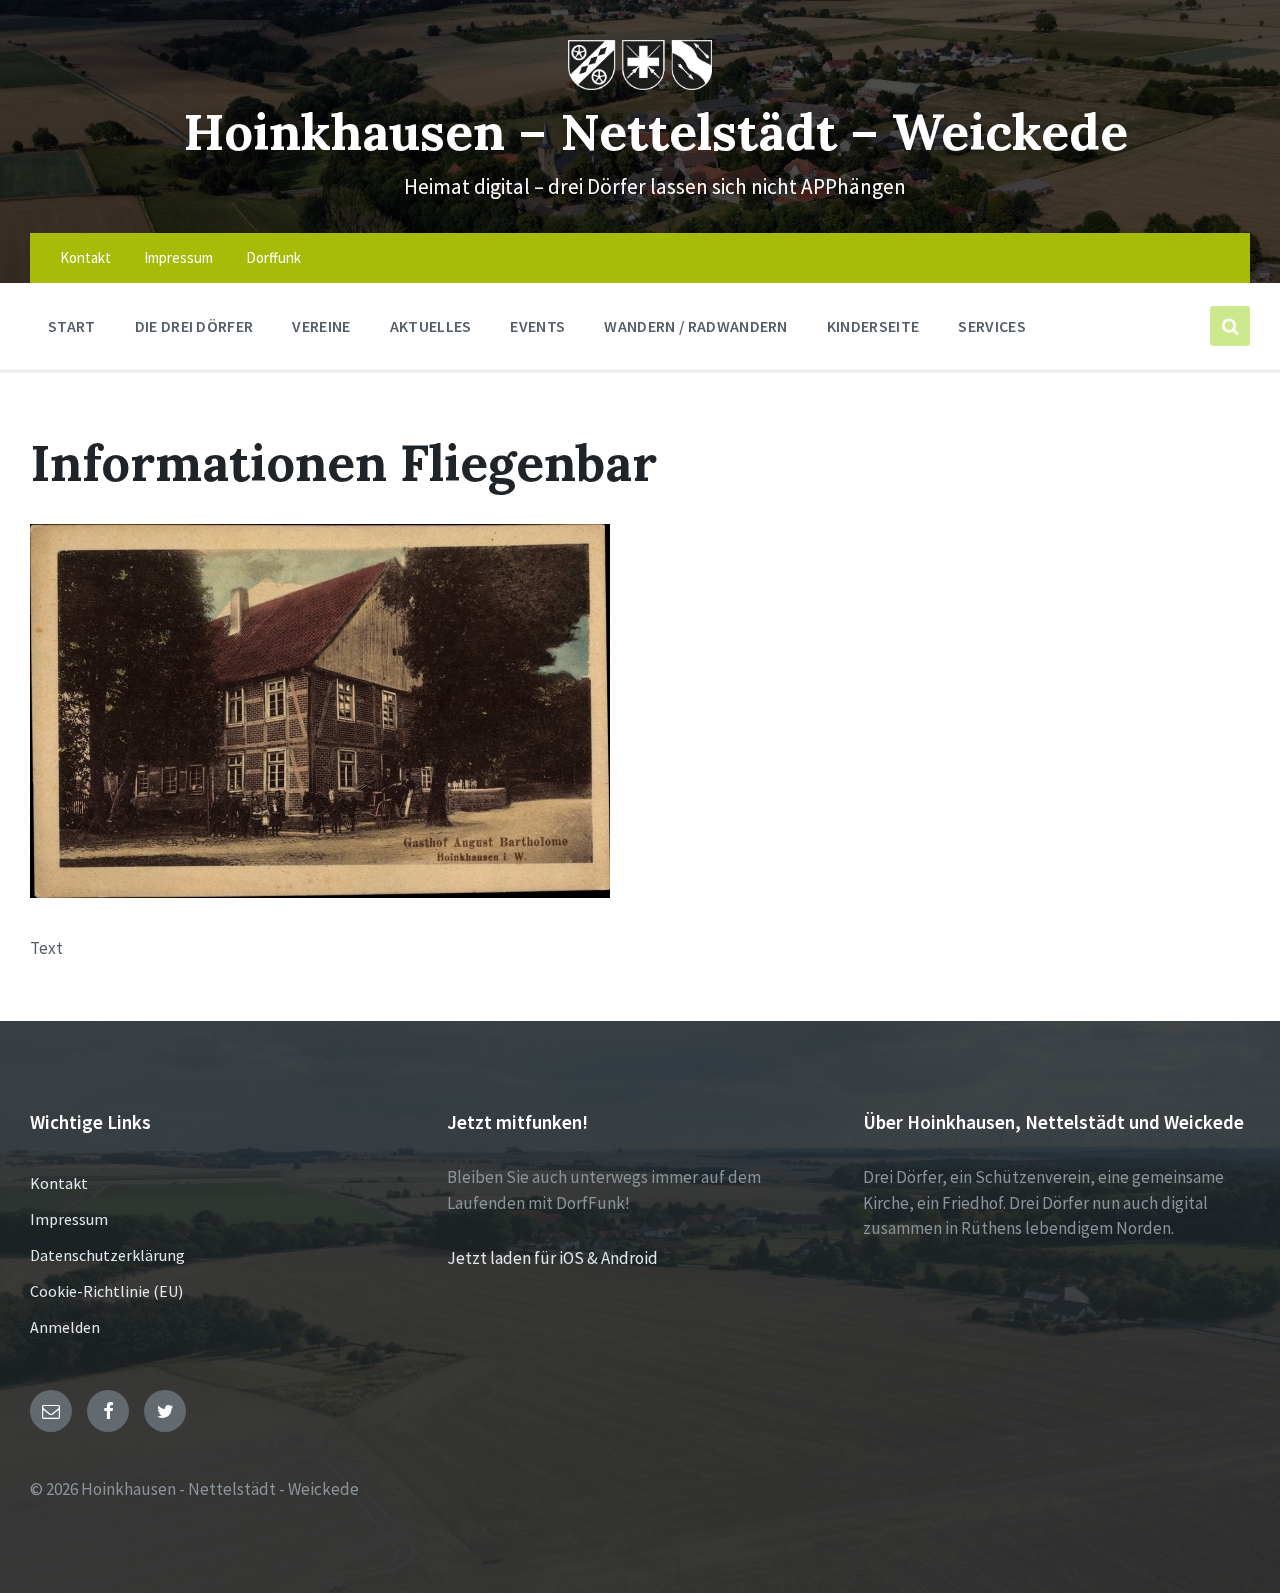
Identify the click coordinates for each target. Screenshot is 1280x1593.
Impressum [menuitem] (178, 257)
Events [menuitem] (537, 326)
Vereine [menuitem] (321, 326)
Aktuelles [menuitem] (431, 326)
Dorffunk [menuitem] (273, 257)
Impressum (69, 1219)
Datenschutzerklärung (107, 1255)
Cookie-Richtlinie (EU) (106, 1291)
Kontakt (59, 1183)
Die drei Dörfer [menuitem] (194, 326)
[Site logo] (640, 84)
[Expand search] (1230, 326)
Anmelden (65, 1327)
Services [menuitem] (992, 326)
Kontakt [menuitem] (85, 257)
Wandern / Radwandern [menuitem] (695, 326)
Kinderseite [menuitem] (873, 326)
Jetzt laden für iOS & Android (552, 1258)
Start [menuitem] (72, 326)
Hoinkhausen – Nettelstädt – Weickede (655, 131)
